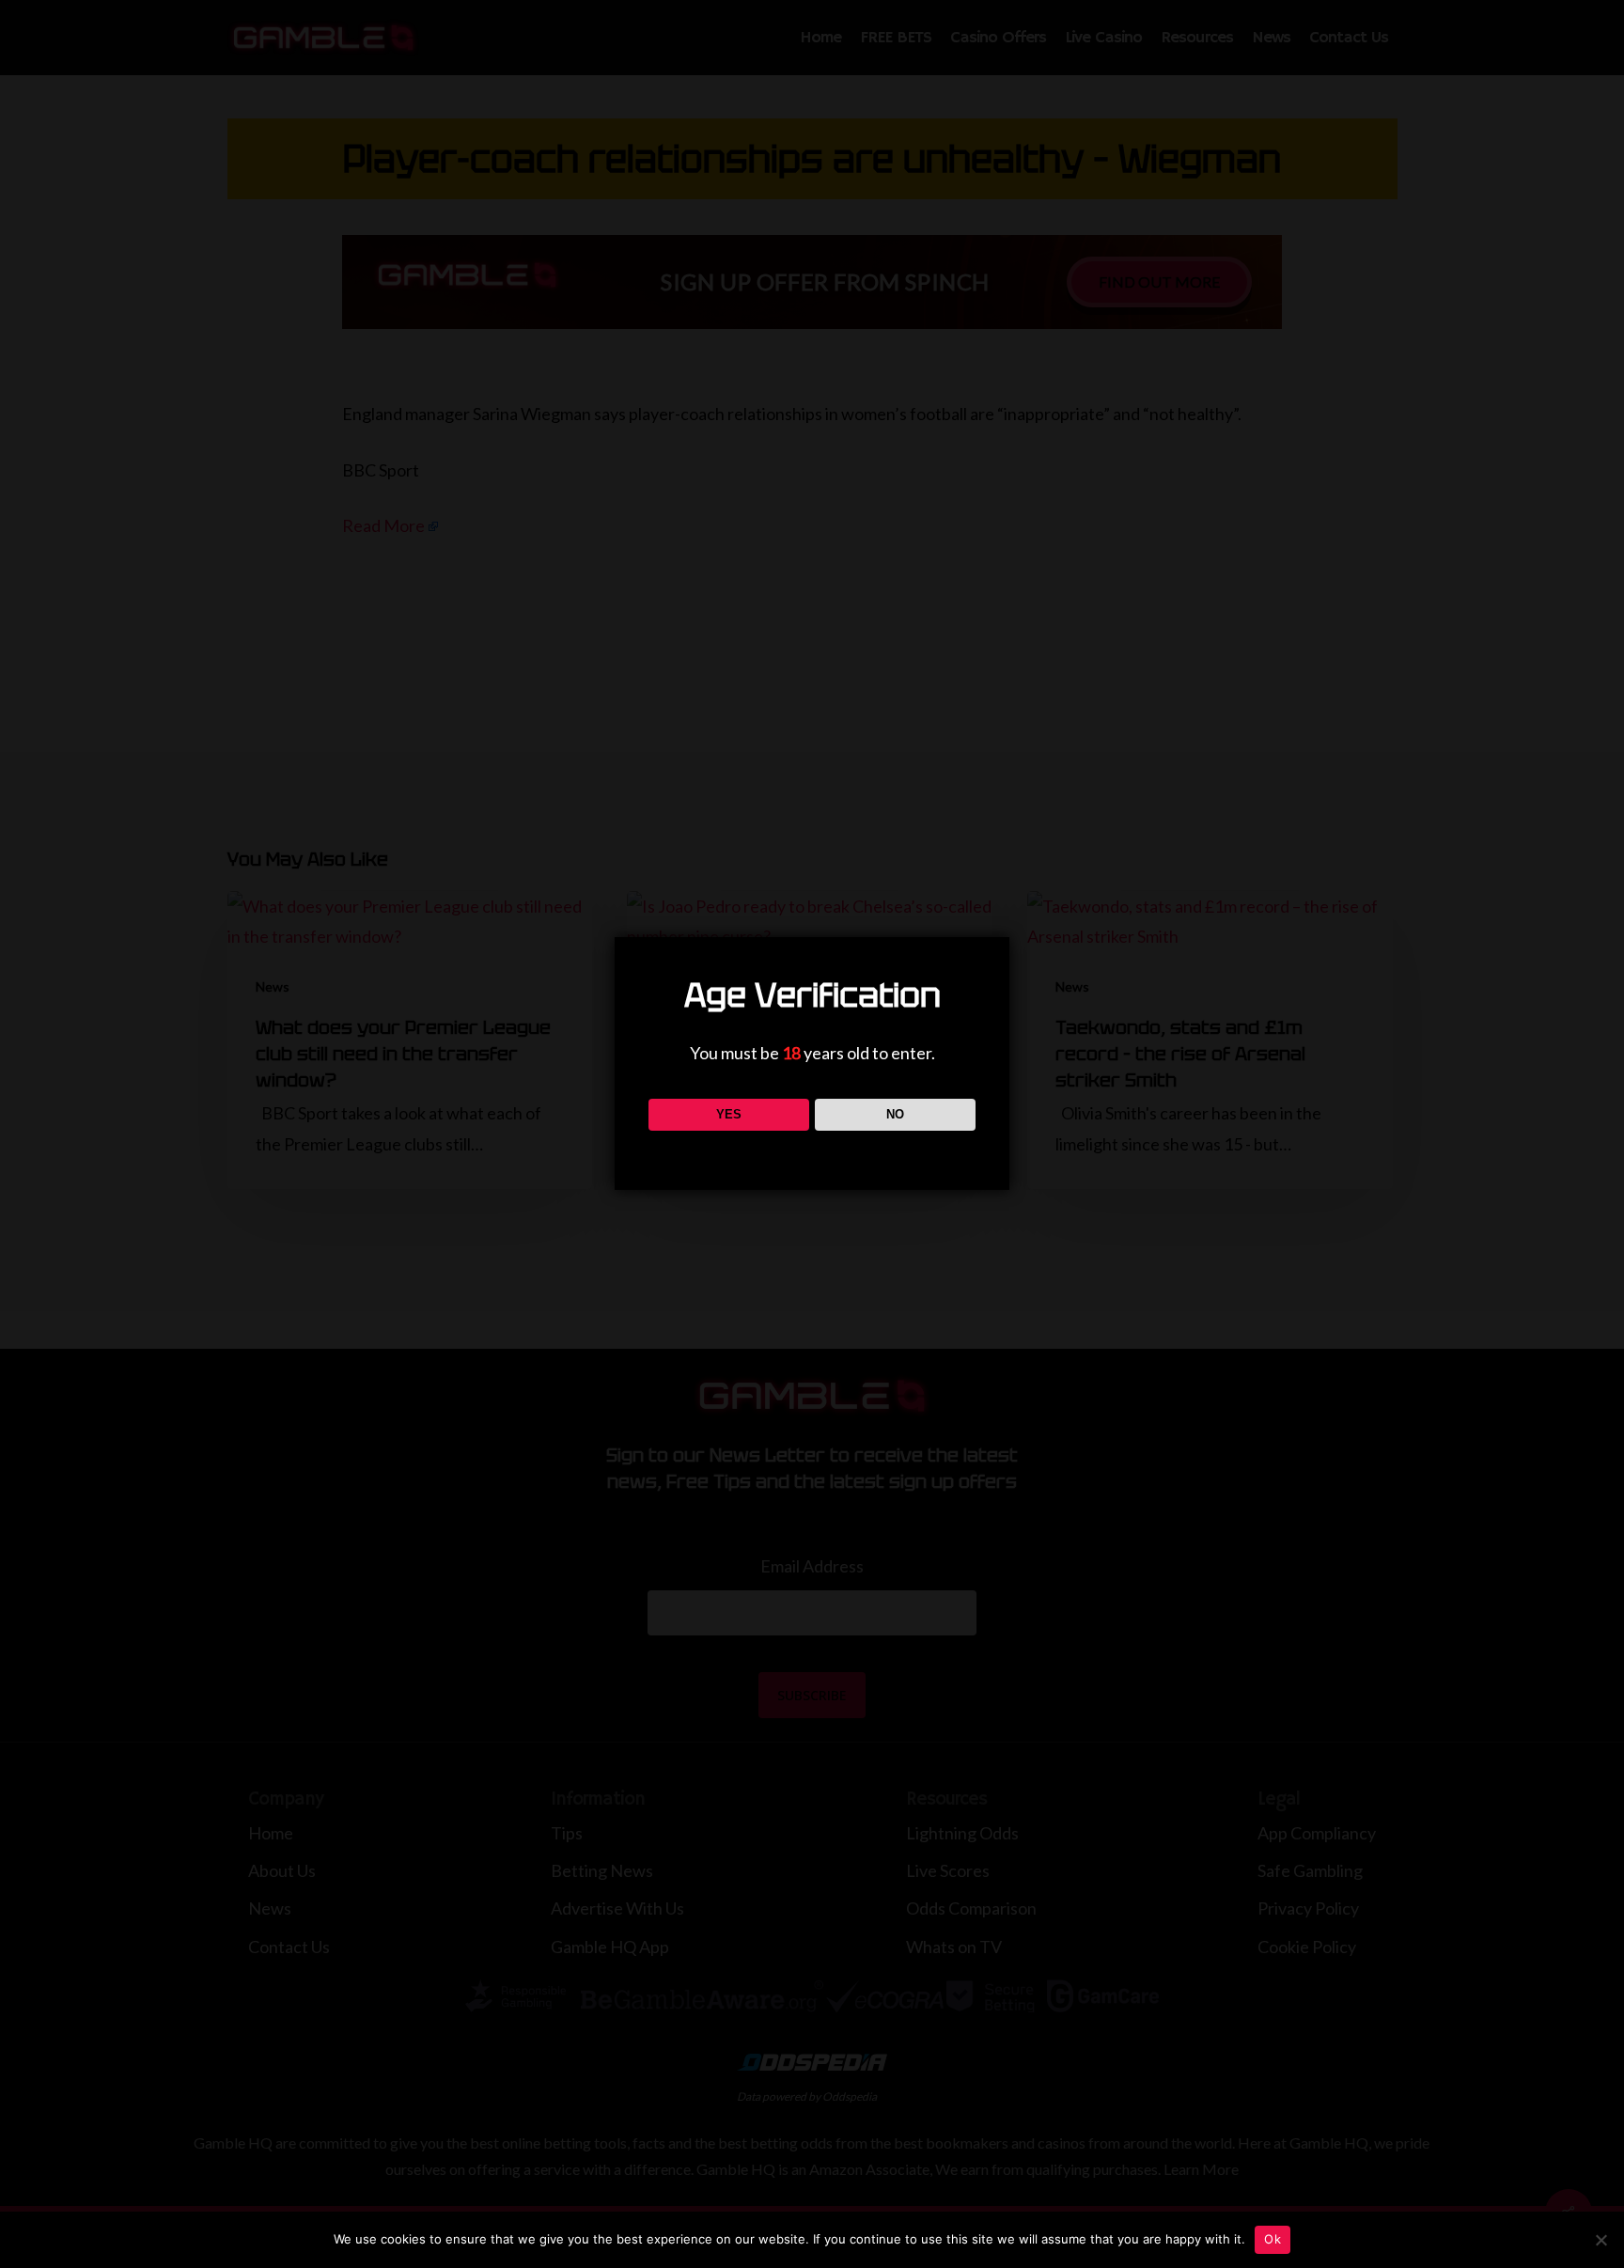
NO (895, 1114)
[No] (1601, 2240)
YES (729, 1114)
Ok (1273, 2239)
